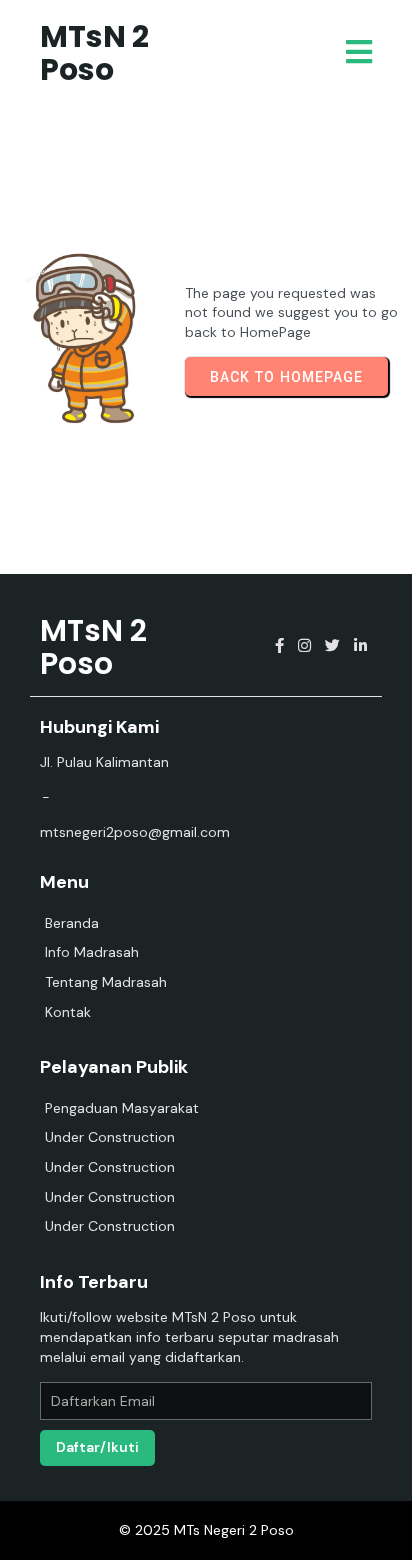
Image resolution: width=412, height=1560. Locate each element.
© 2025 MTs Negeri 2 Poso (206, 1530)
